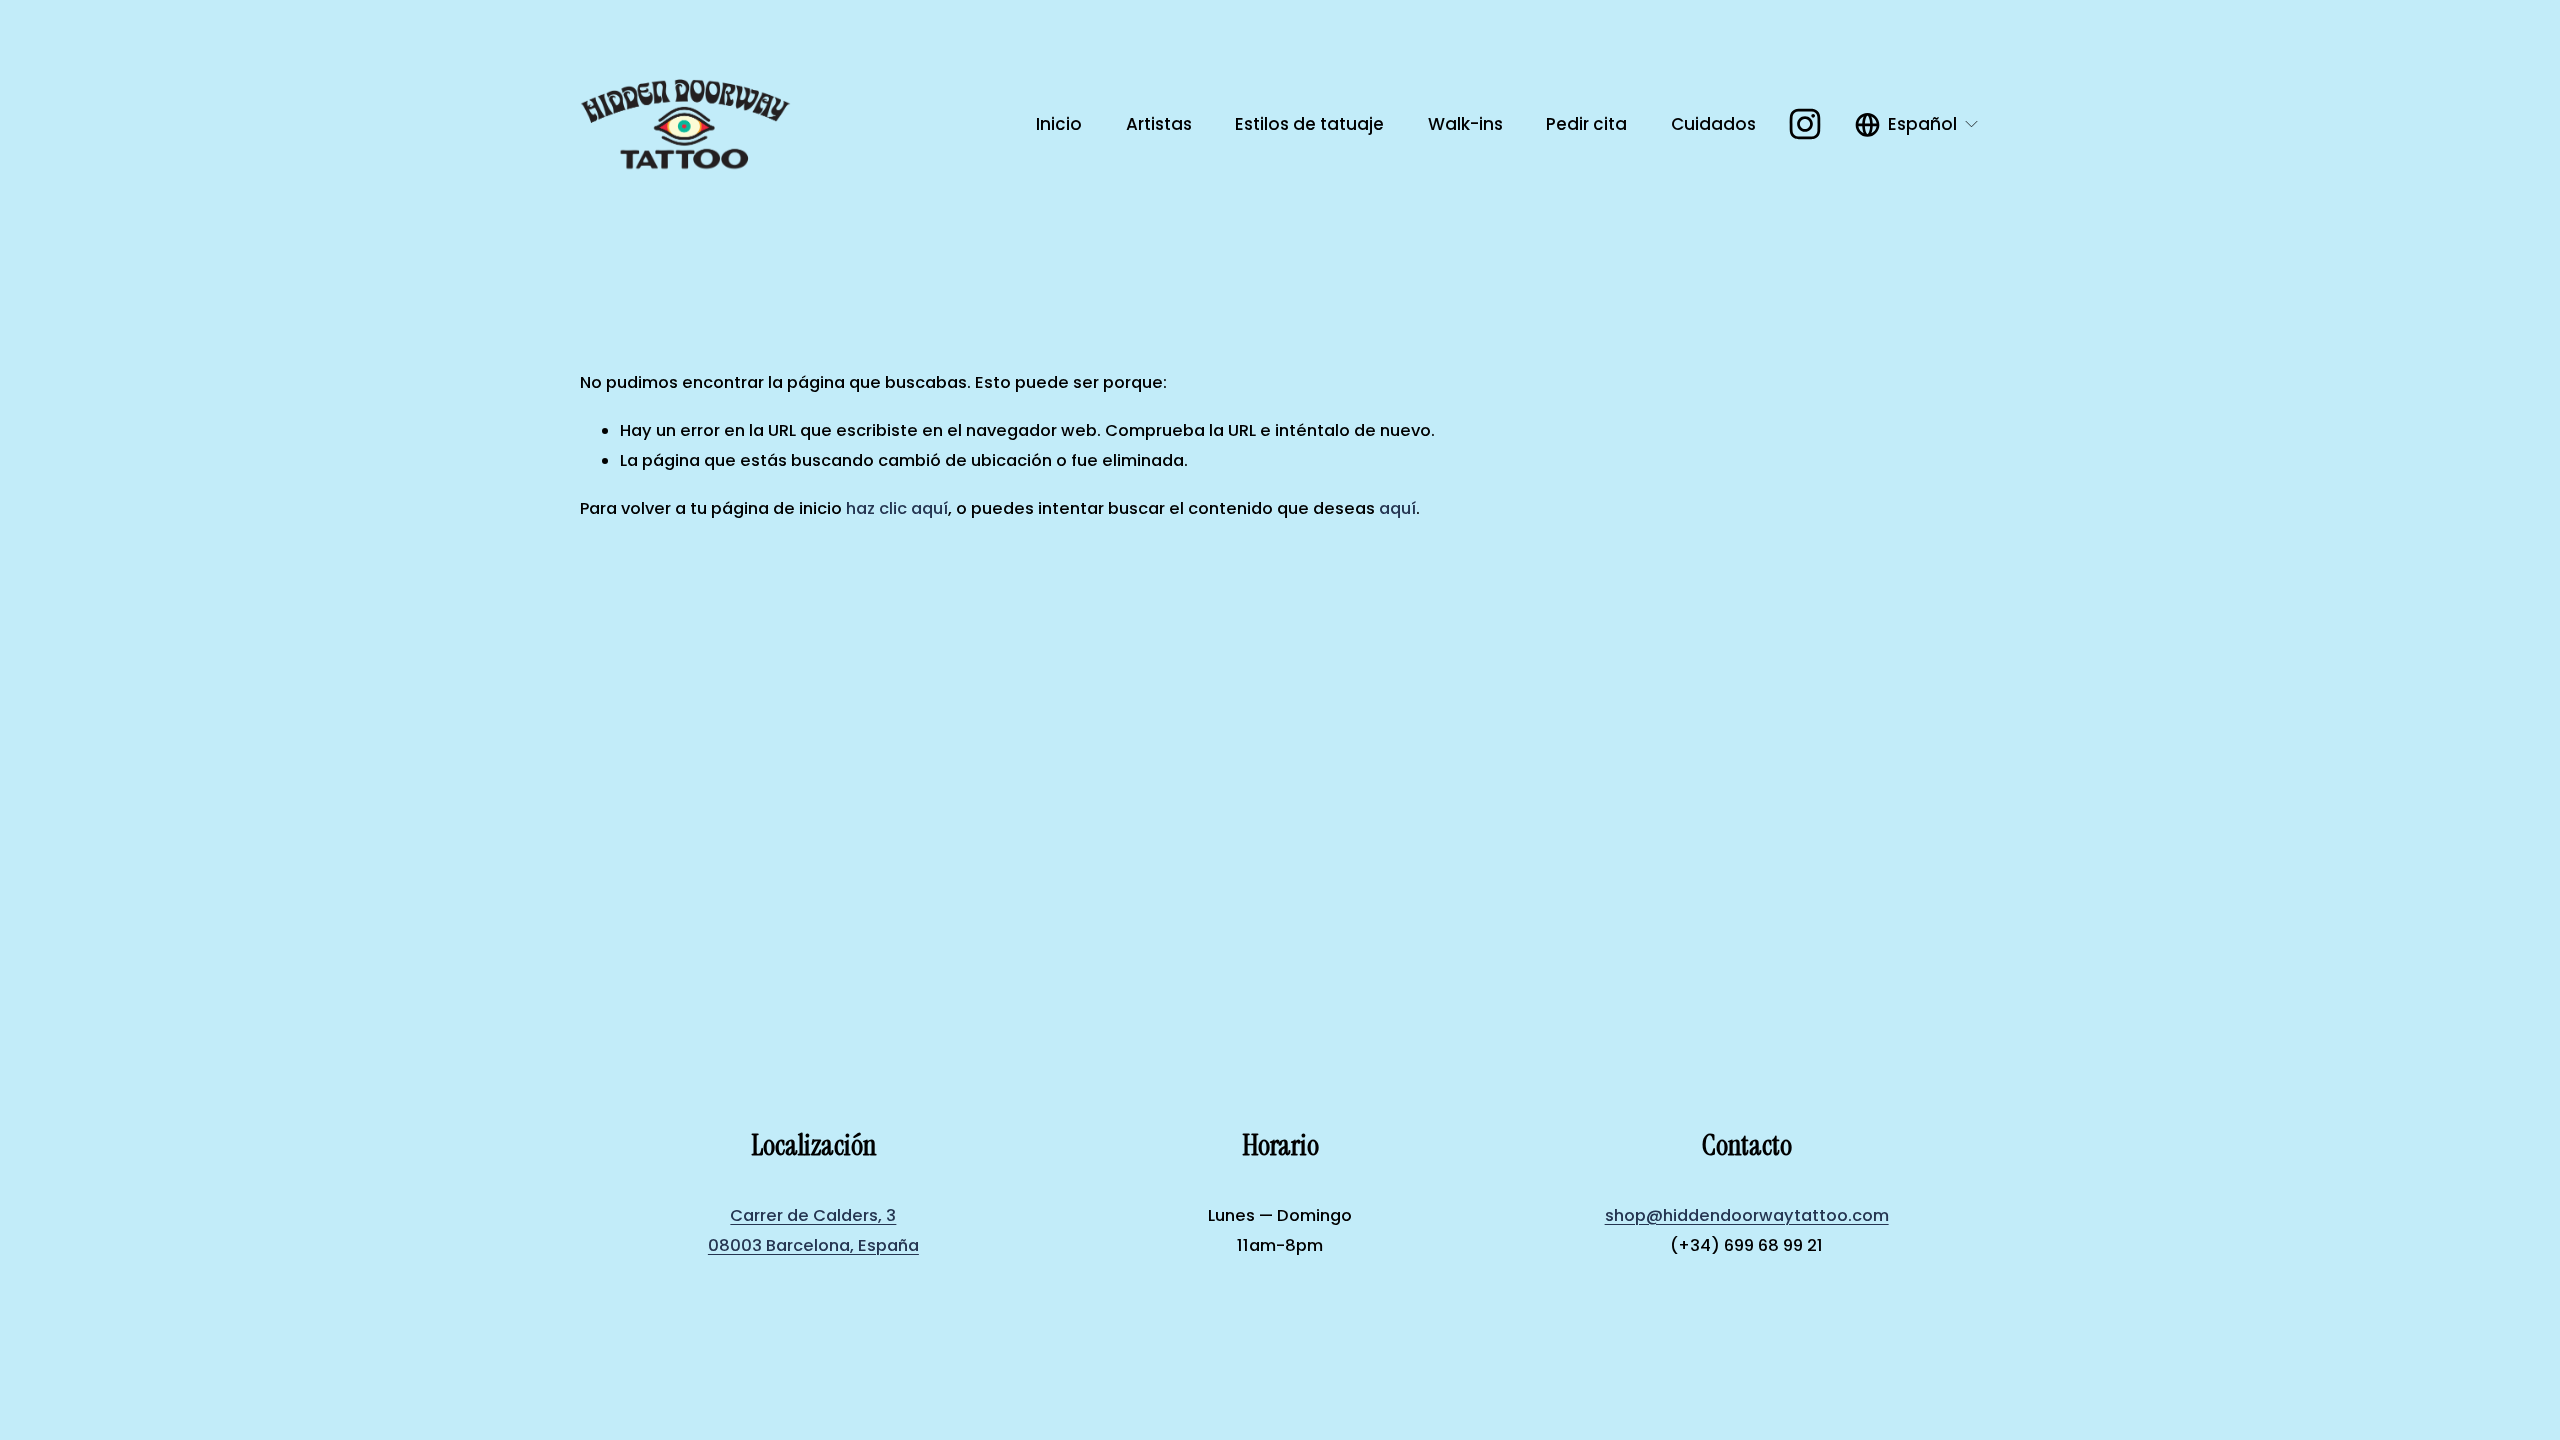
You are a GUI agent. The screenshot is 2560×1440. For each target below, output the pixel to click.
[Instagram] (1805, 124)
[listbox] (1917, 124)
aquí (1397, 508)
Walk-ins (1465, 124)
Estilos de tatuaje (1309, 124)
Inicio (1059, 124)
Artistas (1159, 124)
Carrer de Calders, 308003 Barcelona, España (813, 1231)
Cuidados (1713, 124)
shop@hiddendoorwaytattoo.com (1747, 1215)
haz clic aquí (897, 508)
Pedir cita (1586, 124)
